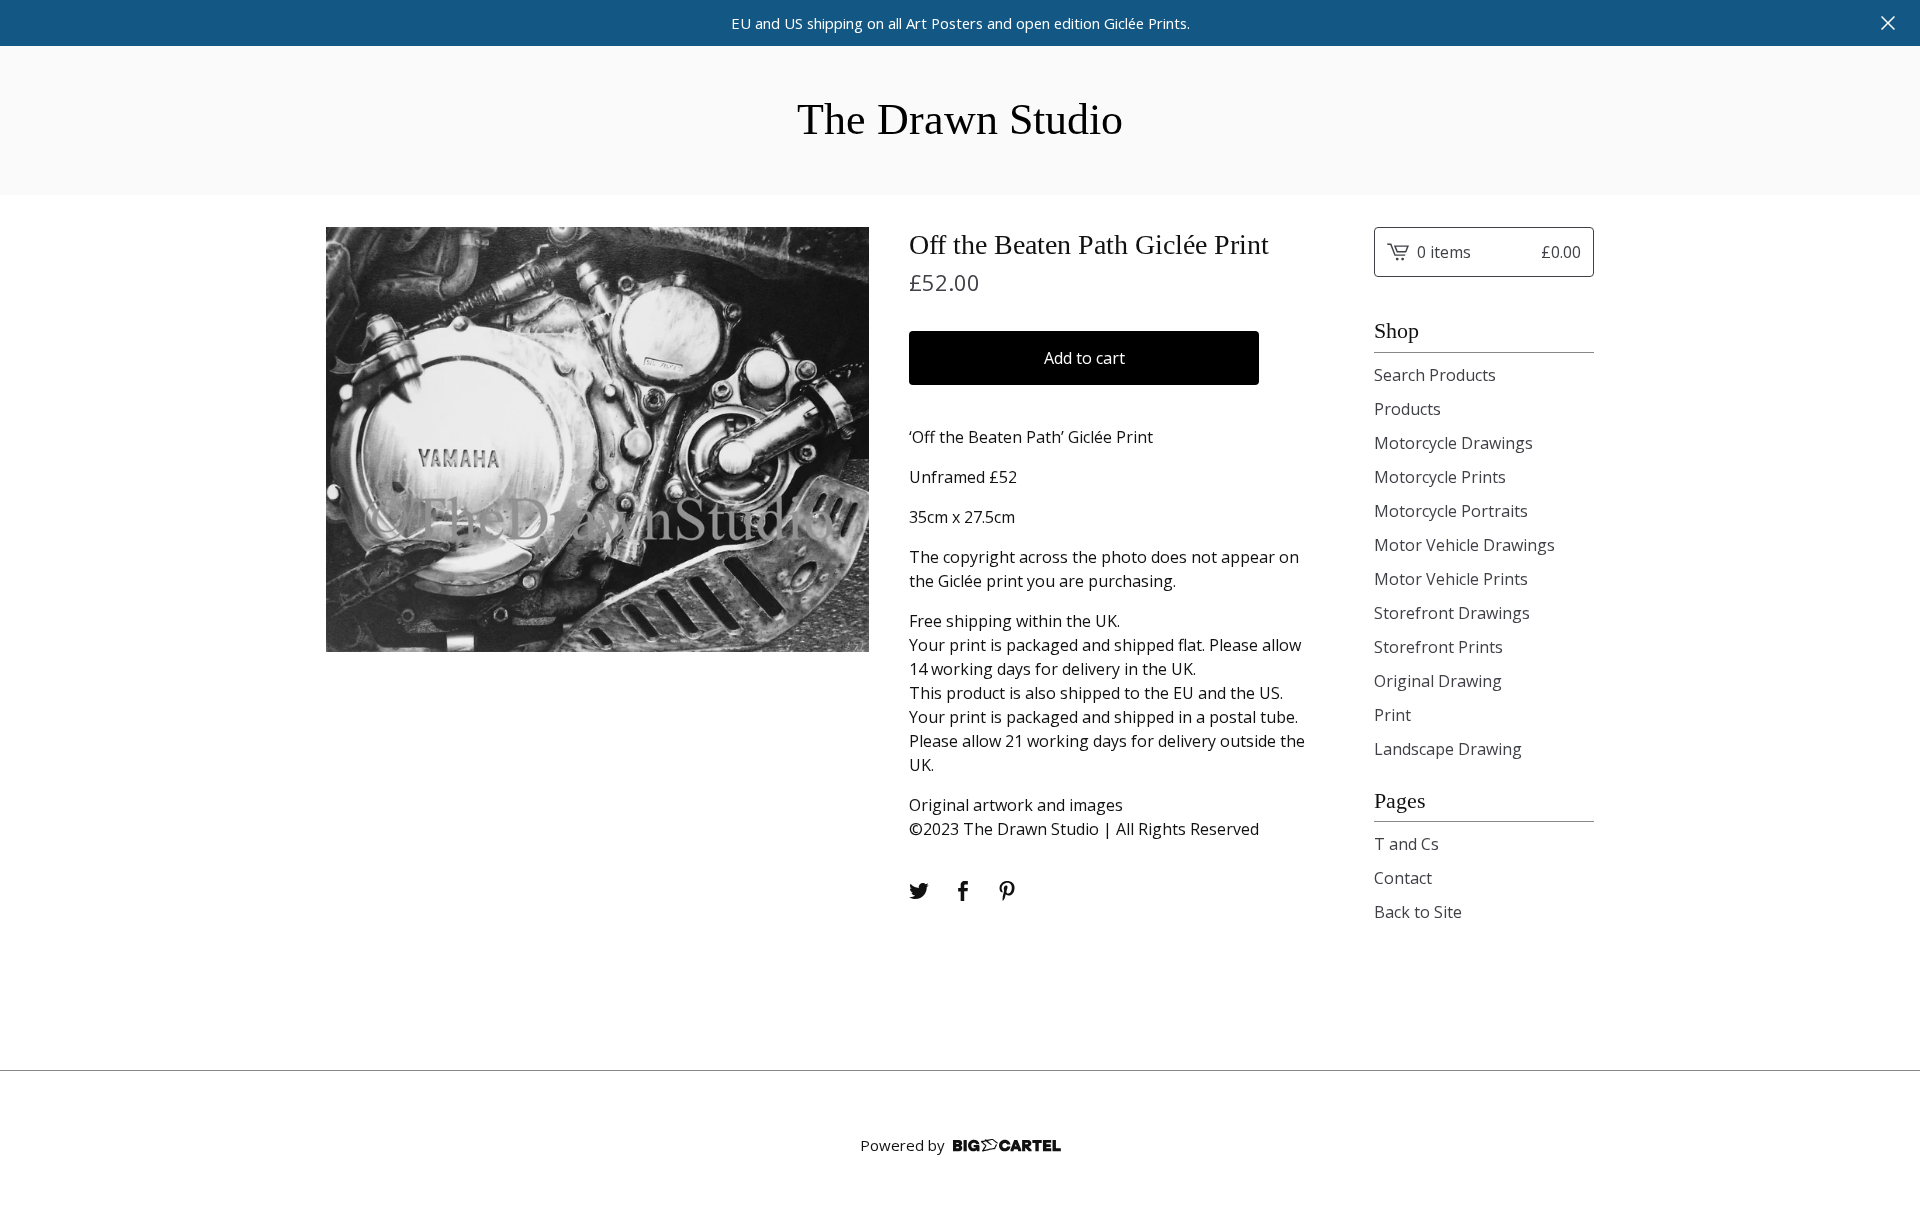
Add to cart (1084, 358)
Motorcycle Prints (1440, 477)
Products (1407, 409)
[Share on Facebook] (963, 891)
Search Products (1435, 375)
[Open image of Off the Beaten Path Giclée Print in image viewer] (597, 439)
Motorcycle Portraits (1451, 511)
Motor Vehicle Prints (1451, 579)
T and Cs (1406, 844)
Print (1392, 715)
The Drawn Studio (960, 119)
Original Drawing (1438, 681)
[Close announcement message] (1888, 23)
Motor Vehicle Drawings (1464, 545)
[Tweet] (919, 891)
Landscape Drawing (1448, 749)
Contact (1403, 878)
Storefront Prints (1438, 647)
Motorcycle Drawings (1453, 443)
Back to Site (1418, 912)
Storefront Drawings (1452, 613)
